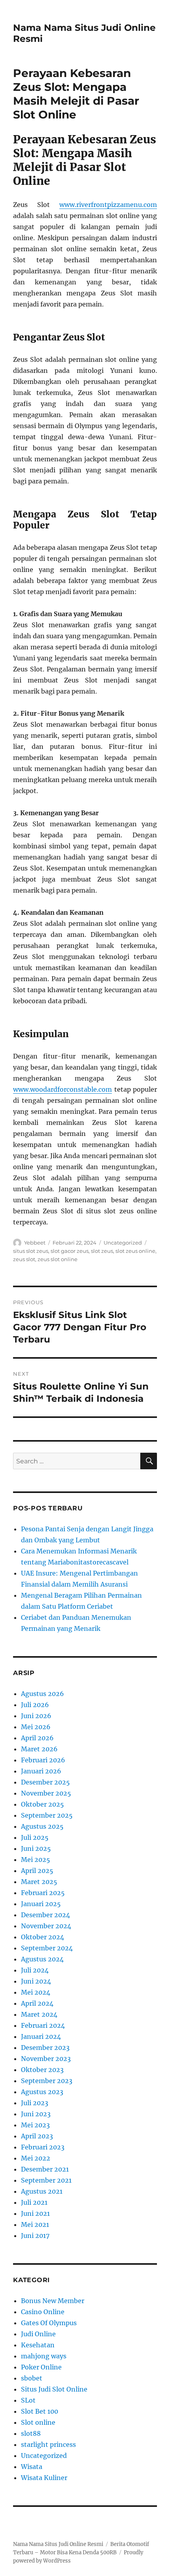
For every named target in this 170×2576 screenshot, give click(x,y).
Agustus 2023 (42, 2092)
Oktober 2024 (42, 1937)
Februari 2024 (43, 2025)
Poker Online (41, 2367)
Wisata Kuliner (44, 2478)
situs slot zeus (31, 1251)
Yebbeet (35, 1243)
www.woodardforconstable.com (62, 1089)
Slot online (38, 2422)
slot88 (31, 2433)
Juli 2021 (34, 2202)
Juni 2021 (35, 2213)
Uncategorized (123, 1243)
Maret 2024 (39, 2014)
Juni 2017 (35, 2236)
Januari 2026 (41, 1771)
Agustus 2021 (42, 2191)
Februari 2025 (43, 1893)
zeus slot (24, 1259)
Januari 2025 (41, 1904)
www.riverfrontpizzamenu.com (108, 205)
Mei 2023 (35, 2125)
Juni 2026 (36, 1716)
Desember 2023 (45, 2048)
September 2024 (47, 1948)
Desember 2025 (45, 1782)
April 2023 (37, 2136)
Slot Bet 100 (40, 2411)
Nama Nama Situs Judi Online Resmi (58, 2544)
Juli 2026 (35, 1705)
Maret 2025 (39, 1882)
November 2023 (46, 2059)
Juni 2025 (36, 1848)
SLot (28, 2400)
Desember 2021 (45, 2169)
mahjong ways (44, 2356)
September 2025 (47, 1815)
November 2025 (46, 1793)
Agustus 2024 (42, 1959)
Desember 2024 (45, 1915)
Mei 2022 (36, 2158)
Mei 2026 (36, 1727)
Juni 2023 (36, 2114)
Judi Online (38, 2334)
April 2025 (37, 1871)
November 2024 (46, 1926)
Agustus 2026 (42, 1694)
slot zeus (102, 1251)
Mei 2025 (36, 1860)
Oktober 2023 (42, 2070)
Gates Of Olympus (49, 2323)
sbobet (32, 2378)
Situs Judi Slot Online (54, 2389)
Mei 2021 (35, 2224)
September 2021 (46, 2180)
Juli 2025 (35, 1837)
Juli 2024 (35, 1970)
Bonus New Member (53, 2301)
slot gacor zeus (70, 1251)
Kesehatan (38, 2345)
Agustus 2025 (42, 1826)
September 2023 (47, 2081)
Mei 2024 (36, 1992)
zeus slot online (58, 1259)
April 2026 (37, 1738)
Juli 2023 (35, 2103)
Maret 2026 (39, 1749)
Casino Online (43, 2312)
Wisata (32, 2467)
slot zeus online (135, 1251)
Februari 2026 (43, 1760)
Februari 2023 (43, 2147)
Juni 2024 (36, 1981)
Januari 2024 (41, 2036)
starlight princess (48, 2444)
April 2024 (37, 2003)
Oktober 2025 (42, 1804)
